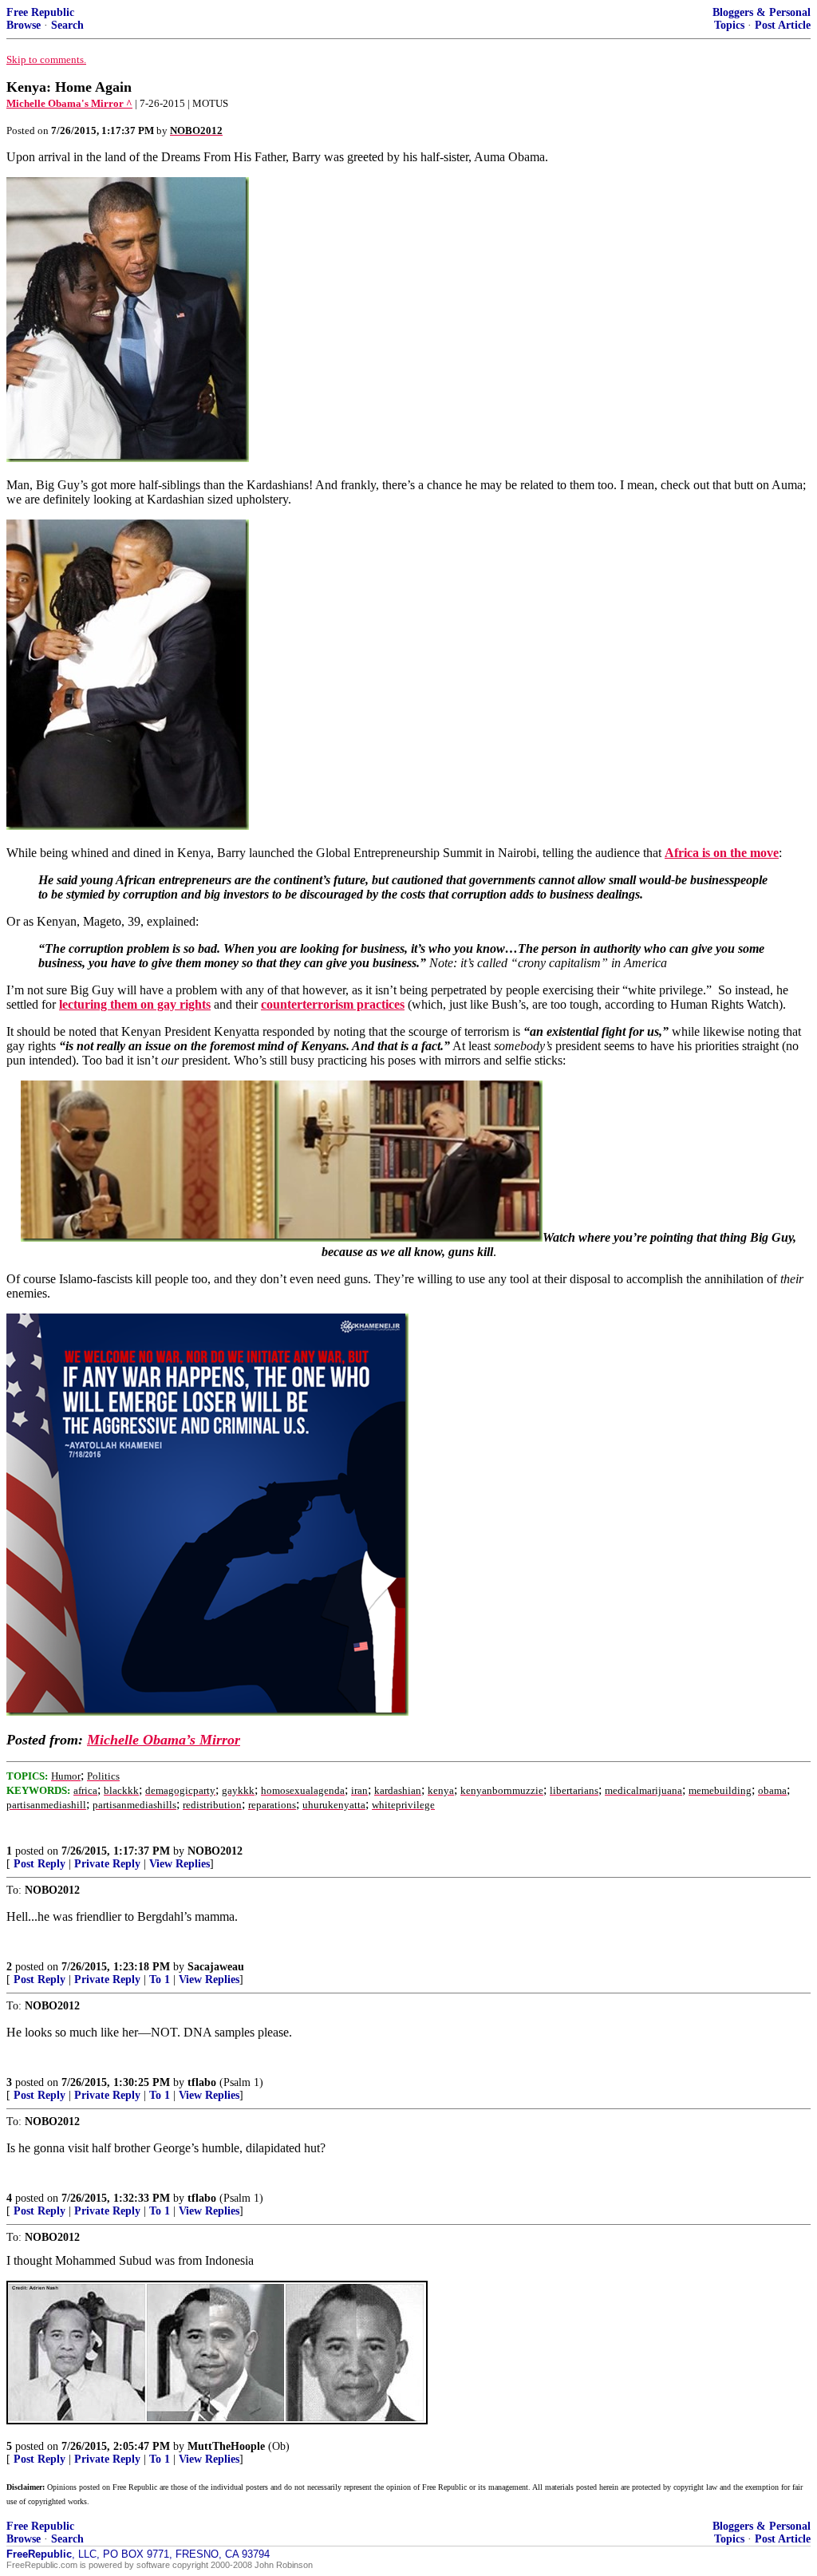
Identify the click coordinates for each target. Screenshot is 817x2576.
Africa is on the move (722, 853)
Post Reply (39, 1864)
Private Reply (107, 1864)
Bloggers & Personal (762, 12)
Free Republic (40, 12)
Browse (24, 25)
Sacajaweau (216, 1967)
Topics (729, 25)
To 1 (160, 1979)
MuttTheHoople (226, 2446)
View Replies (180, 1864)
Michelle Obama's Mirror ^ (69, 103)
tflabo (202, 2082)
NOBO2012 (215, 1851)
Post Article (783, 25)
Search (67, 25)
